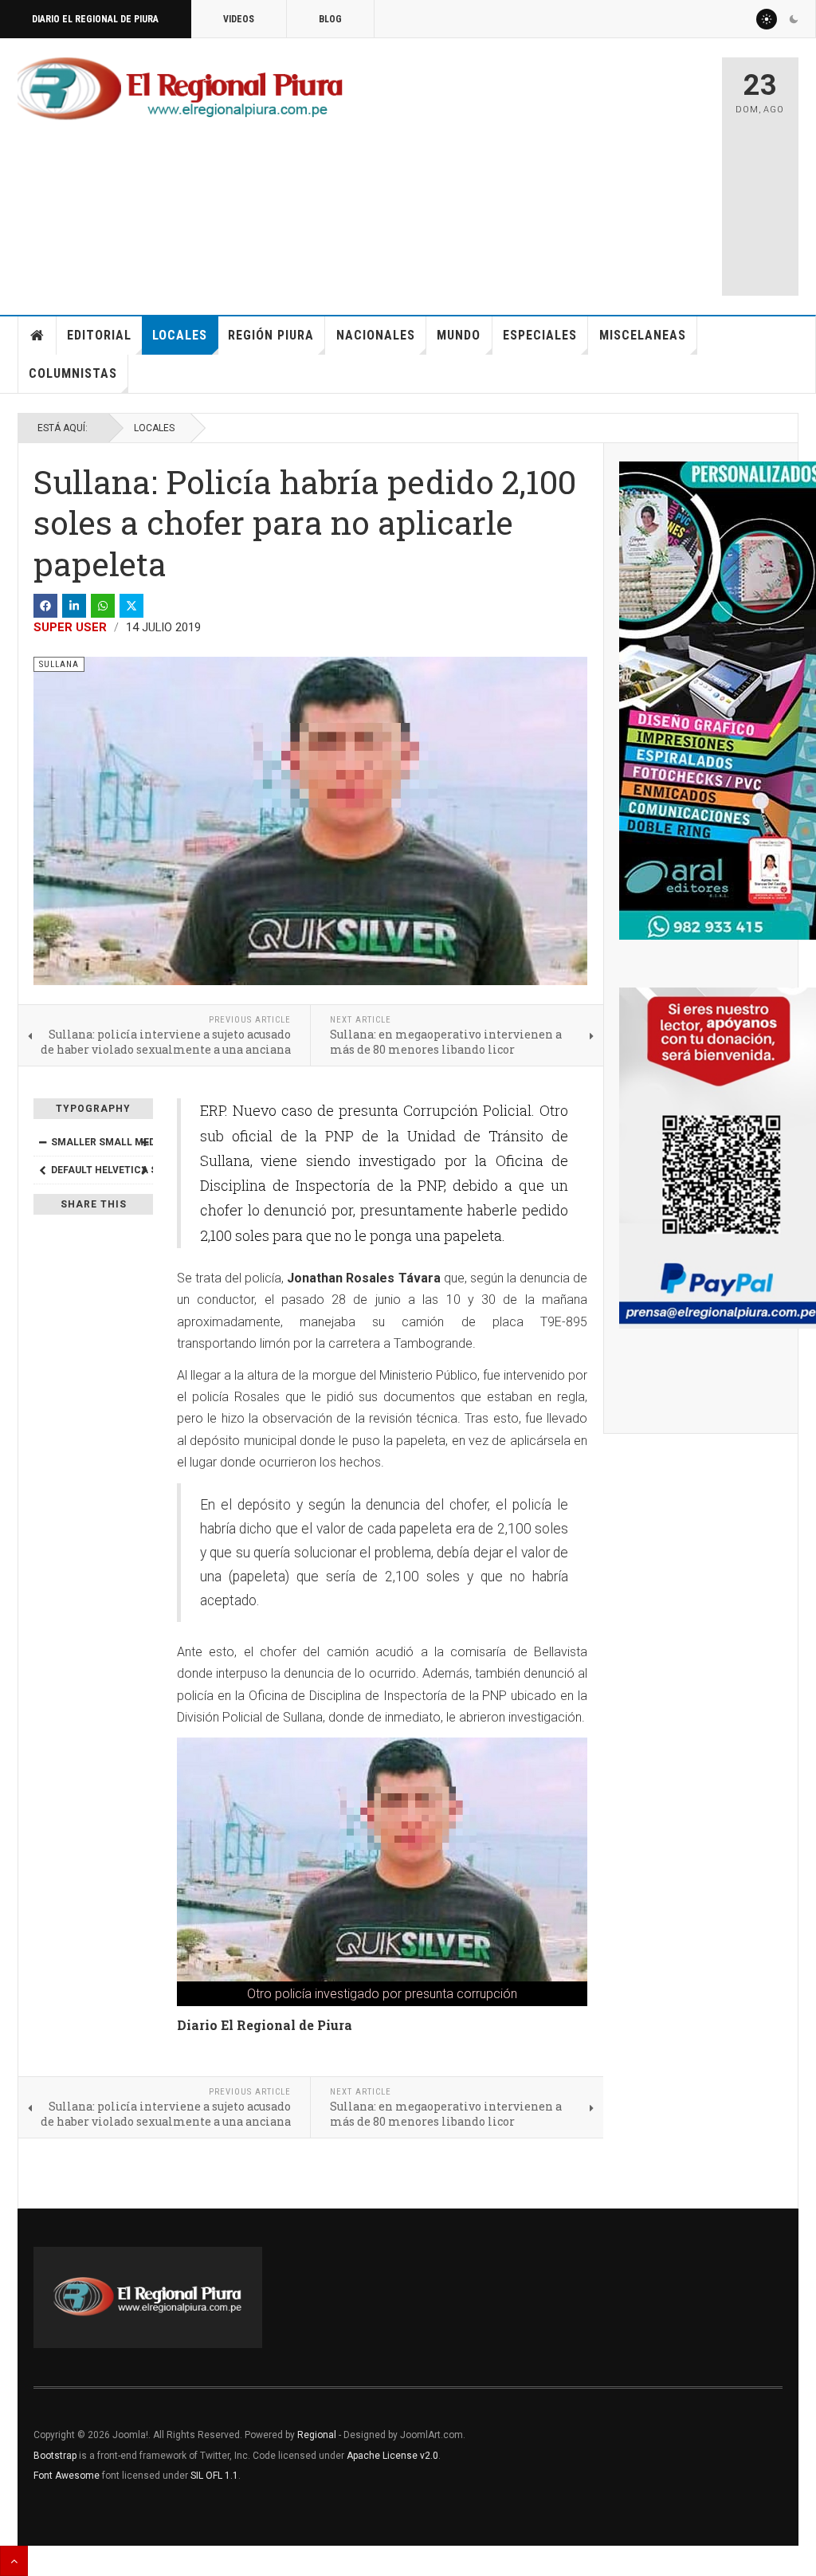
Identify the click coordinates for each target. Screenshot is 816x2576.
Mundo (459, 335)
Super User (70, 627)
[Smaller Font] (42, 1142)
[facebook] (45, 606)
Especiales (540, 335)
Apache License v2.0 (392, 2456)
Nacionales (376, 335)
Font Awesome (67, 2476)
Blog (330, 19)
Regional (317, 2435)
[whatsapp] (103, 606)
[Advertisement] (579, 169)
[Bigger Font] (144, 1142)
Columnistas (73, 373)
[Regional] (180, 89)
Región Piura (271, 335)
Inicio (37, 336)
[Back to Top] (14, 2561)
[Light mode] (767, 19)
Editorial (99, 335)
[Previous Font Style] (42, 1170)
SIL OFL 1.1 (214, 2476)
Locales (180, 335)
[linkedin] (74, 606)
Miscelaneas (643, 335)
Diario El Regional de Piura (95, 19)
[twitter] (131, 606)
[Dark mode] (794, 19)
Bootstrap (55, 2456)
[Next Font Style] (144, 1170)
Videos (239, 19)
